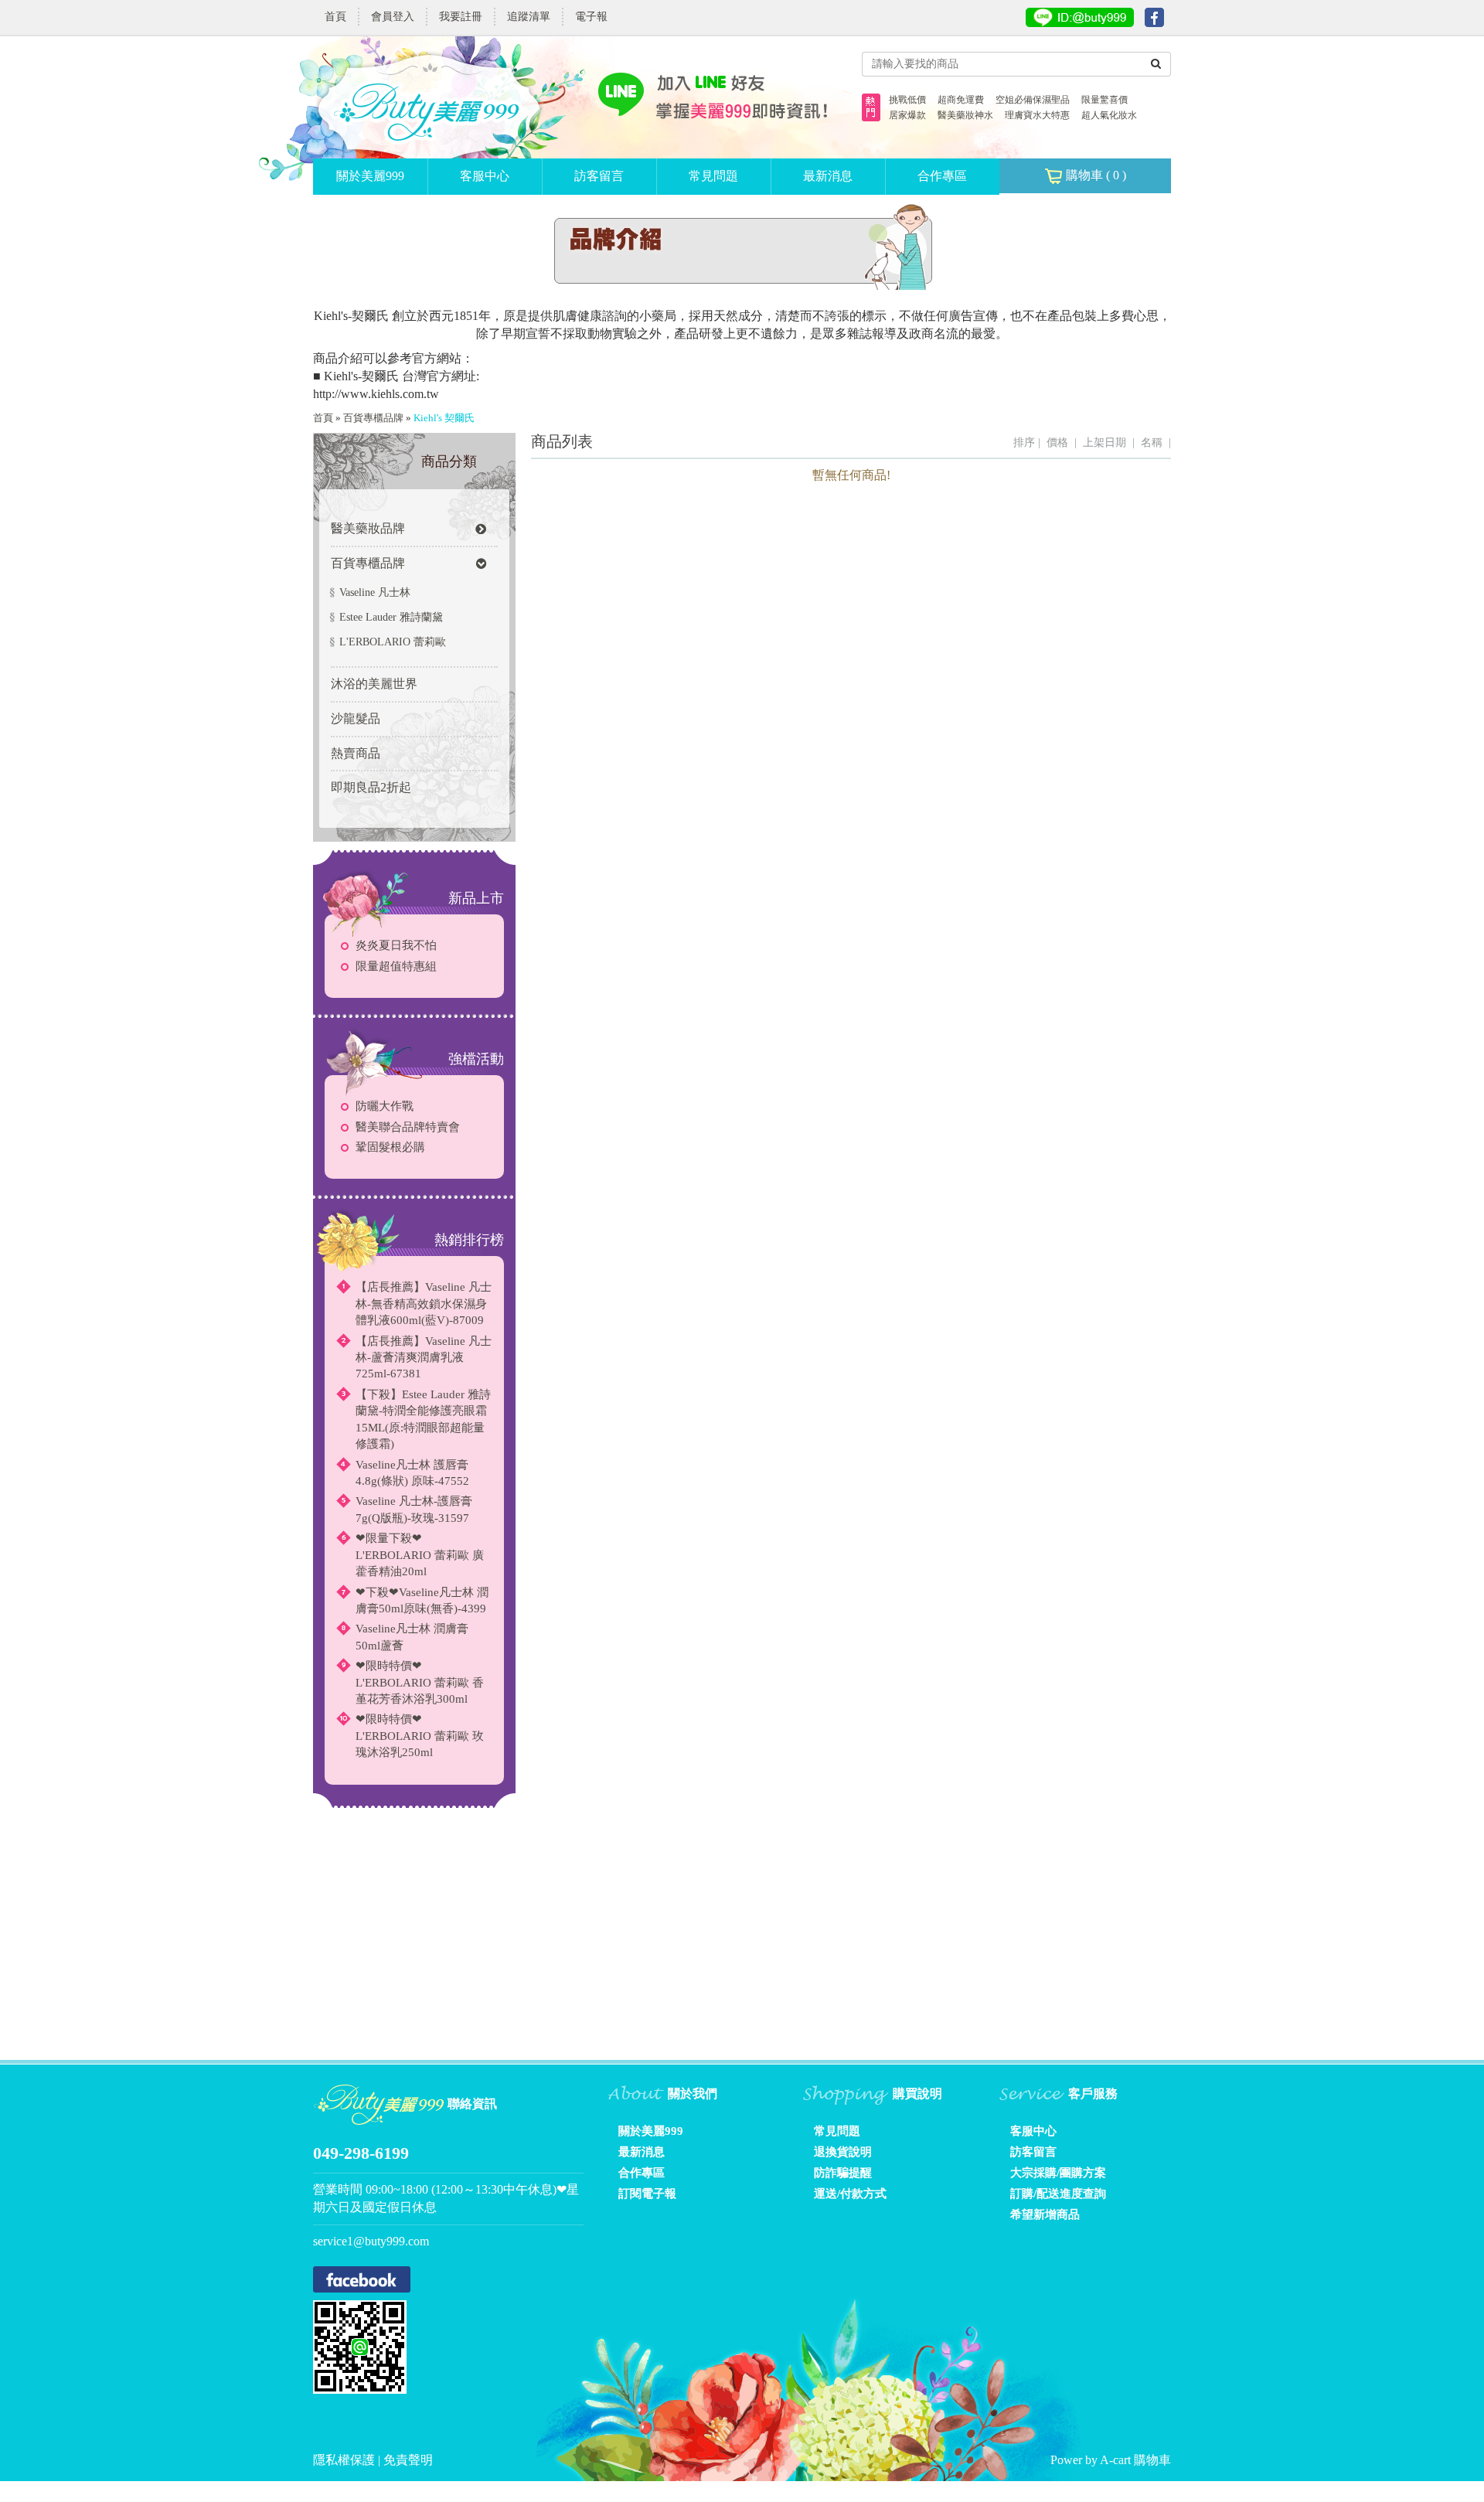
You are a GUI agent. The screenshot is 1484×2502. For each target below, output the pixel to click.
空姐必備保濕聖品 (1033, 100)
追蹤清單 (529, 17)
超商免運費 (961, 100)
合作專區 (942, 176)
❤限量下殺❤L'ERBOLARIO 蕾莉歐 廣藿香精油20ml (420, 1555)
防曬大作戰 (385, 1106)
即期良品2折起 (371, 787)
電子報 (591, 17)
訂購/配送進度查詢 (1058, 2194)
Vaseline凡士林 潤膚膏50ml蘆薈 (412, 1637)
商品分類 (449, 461)
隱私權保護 (345, 2460)
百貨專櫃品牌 (373, 418)
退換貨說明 (843, 2152)
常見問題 (713, 176)
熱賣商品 (356, 753)
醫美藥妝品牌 (368, 528)
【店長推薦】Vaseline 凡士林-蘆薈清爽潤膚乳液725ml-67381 (424, 1358)
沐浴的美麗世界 (374, 684)
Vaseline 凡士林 (375, 592)
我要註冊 (461, 17)
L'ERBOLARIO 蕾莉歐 (393, 642)
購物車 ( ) (1094, 175)
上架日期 (1104, 443)
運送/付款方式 (850, 2194)
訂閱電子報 (647, 2194)
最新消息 (828, 176)
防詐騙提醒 (843, 2173)
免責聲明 (408, 2460)
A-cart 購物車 (1135, 2460)
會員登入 (393, 17)
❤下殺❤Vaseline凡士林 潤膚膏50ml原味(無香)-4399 (422, 1600)
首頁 (335, 17)
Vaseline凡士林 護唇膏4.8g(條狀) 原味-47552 (412, 1473)
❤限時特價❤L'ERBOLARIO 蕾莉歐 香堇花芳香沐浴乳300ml (420, 1682)
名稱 (1152, 443)
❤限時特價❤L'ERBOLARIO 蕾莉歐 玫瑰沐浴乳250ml (420, 1736)
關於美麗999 (370, 176)
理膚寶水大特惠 (1037, 115)
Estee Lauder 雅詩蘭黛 (391, 617)
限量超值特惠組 (396, 966)
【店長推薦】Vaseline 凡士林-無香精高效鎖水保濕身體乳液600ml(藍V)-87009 (424, 1304)
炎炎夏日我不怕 (396, 945)
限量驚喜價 (1104, 100)
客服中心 (485, 176)
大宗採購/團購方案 (1058, 2173)
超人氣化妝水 (1109, 115)
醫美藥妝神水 (965, 115)
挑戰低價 (907, 100)
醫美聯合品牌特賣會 (408, 1127)
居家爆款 (907, 115)
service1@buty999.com (371, 2241)
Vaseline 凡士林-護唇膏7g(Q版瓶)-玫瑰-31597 (414, 1509)
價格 (1057, 443)
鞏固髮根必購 (390, 1147)
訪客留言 (599, 176)
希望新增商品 (1045, 2214)
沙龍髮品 (356, 718)
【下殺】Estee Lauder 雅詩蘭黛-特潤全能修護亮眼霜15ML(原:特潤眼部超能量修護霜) (423, 1419)
